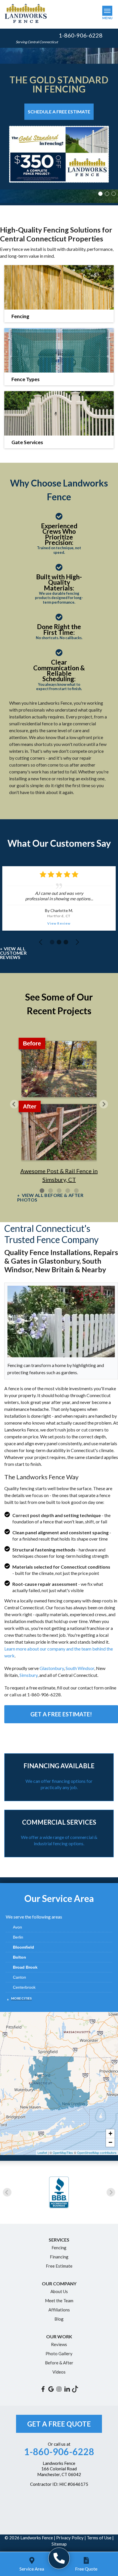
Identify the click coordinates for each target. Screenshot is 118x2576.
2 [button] (108, 194)
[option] (59, 127)
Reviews (59, 2344)
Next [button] (104, 1104)
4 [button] (68, 1191)
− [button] (110, 2142)
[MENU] (107, 11)
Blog (59, 2319)
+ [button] (110, 2133)
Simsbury (28, 1675)
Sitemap (59, 2544)
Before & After (59, 2363)
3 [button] (114, 194)
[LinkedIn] (67, 2389)
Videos (59, 2372)
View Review (59, 923)
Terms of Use (99, 2538)
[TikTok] (75, 2389)
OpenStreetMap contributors (97, 2152)
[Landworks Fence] (59, 2558)
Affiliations (59, 2310)
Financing (59, 2257)
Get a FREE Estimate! (61, 1714)
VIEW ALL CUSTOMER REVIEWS (13, 953)
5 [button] (76, 1191)
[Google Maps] (51, 2389)
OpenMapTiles (63, 2152)
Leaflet (42, 2152)
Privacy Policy (70, 2538)
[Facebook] (43, 2389)
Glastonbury (52, 1668)
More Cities (21, 1998)
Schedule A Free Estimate (59, 112)
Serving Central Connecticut (37, 42)
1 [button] (101, 194)
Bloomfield (23, 1947)
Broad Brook (25, 1967)
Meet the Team (59, 2301)
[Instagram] (59, 2389)
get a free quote (59, 2424)
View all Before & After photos (50, 1198)
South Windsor (80, 1668)
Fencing (59, 2248)
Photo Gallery (59, 2354)
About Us (59, 2291)
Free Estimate (59, 2266)
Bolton (19, 1957)
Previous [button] (14, 1104)
